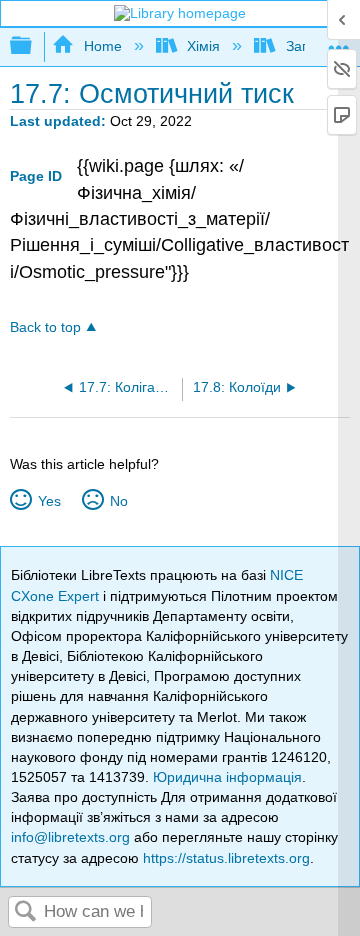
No (118, 501)
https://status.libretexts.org (226, 858)
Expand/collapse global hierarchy (34, 46)
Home (102, 46)
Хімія (203, 46)
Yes (49, 501)
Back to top (45, 327)
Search (26, 912)
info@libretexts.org (70, 837)
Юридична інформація (227, 777)
